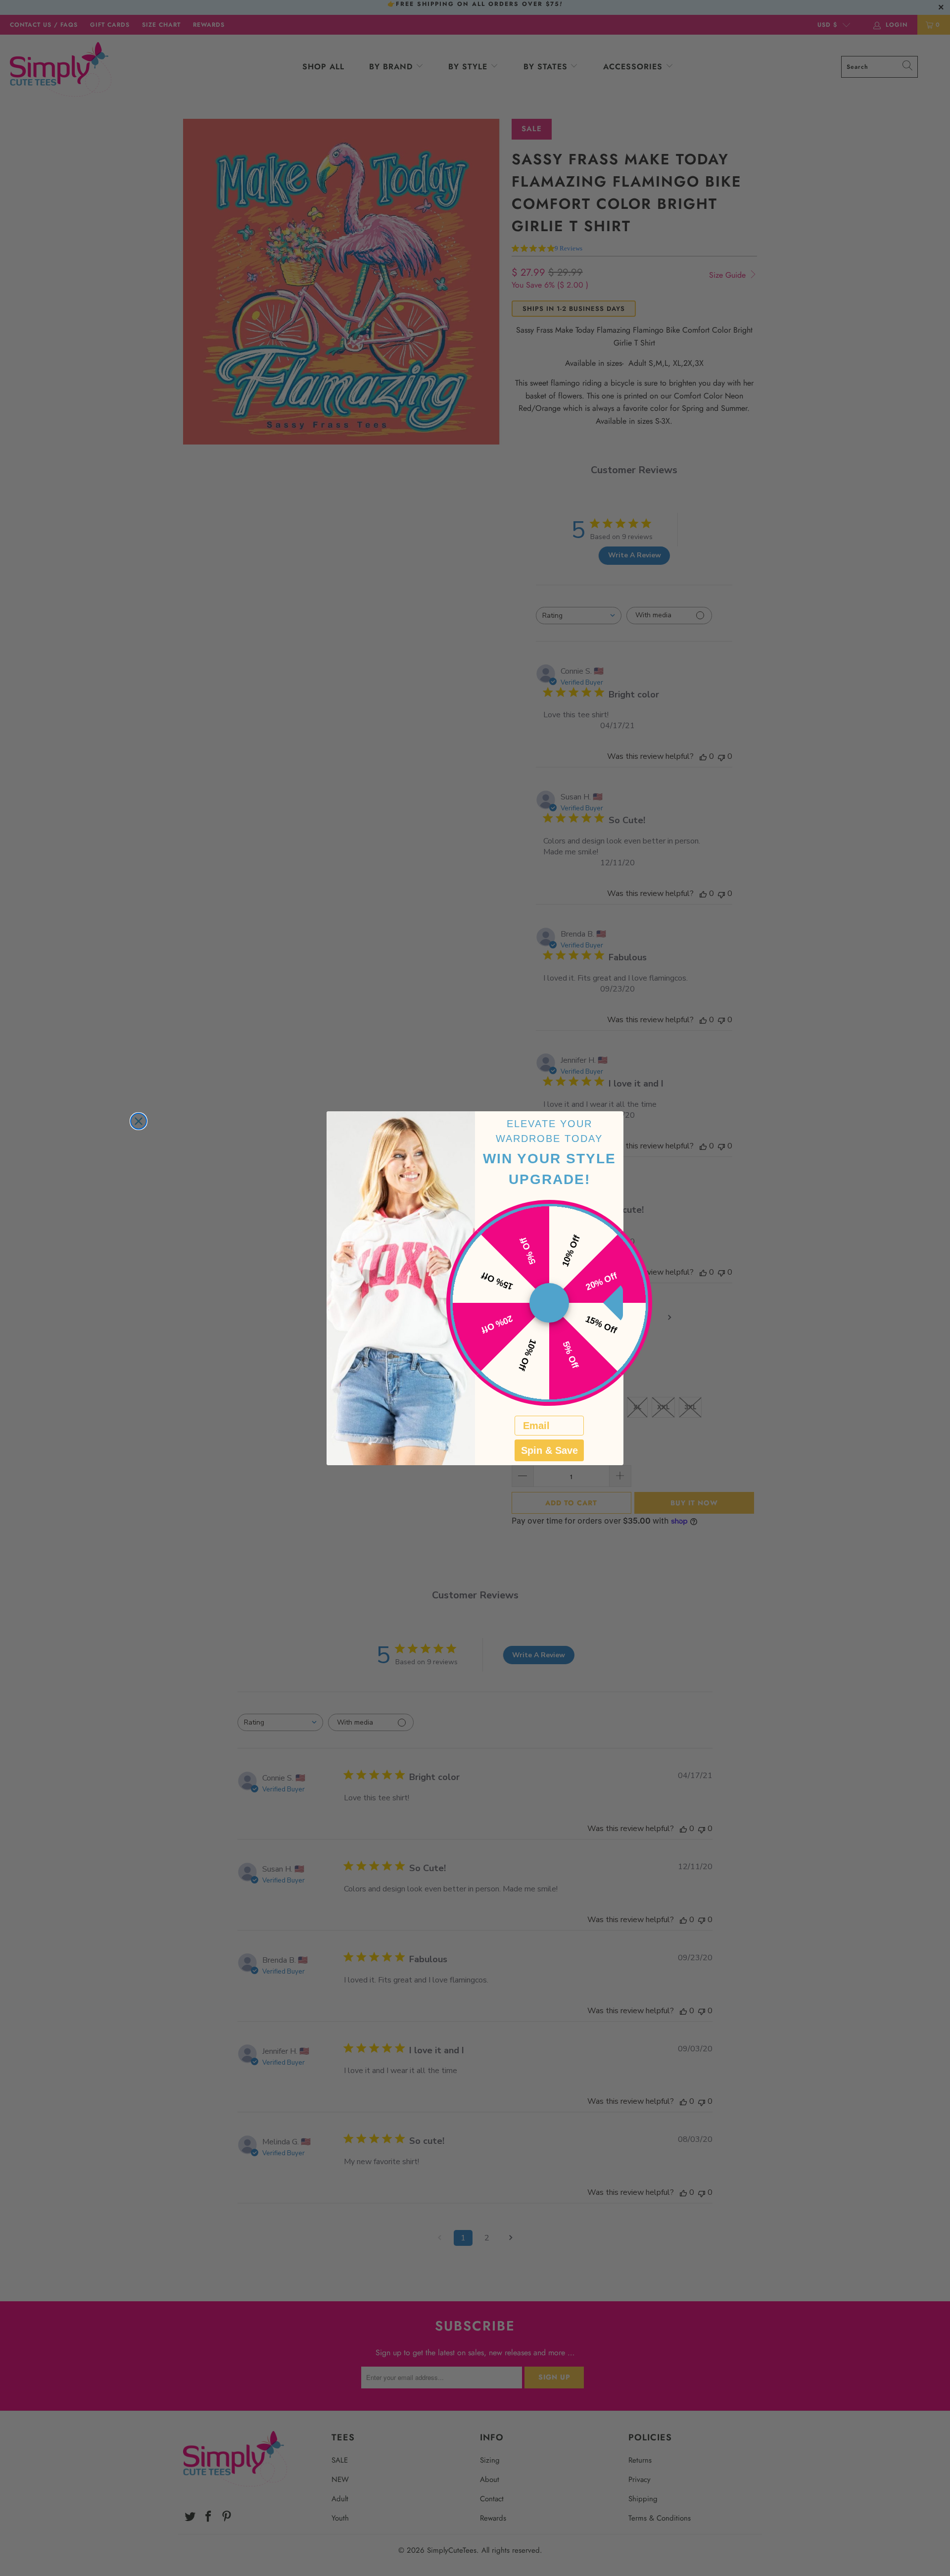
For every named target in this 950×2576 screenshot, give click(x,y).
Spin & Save (549, 1450)
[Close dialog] (139, 1121)
